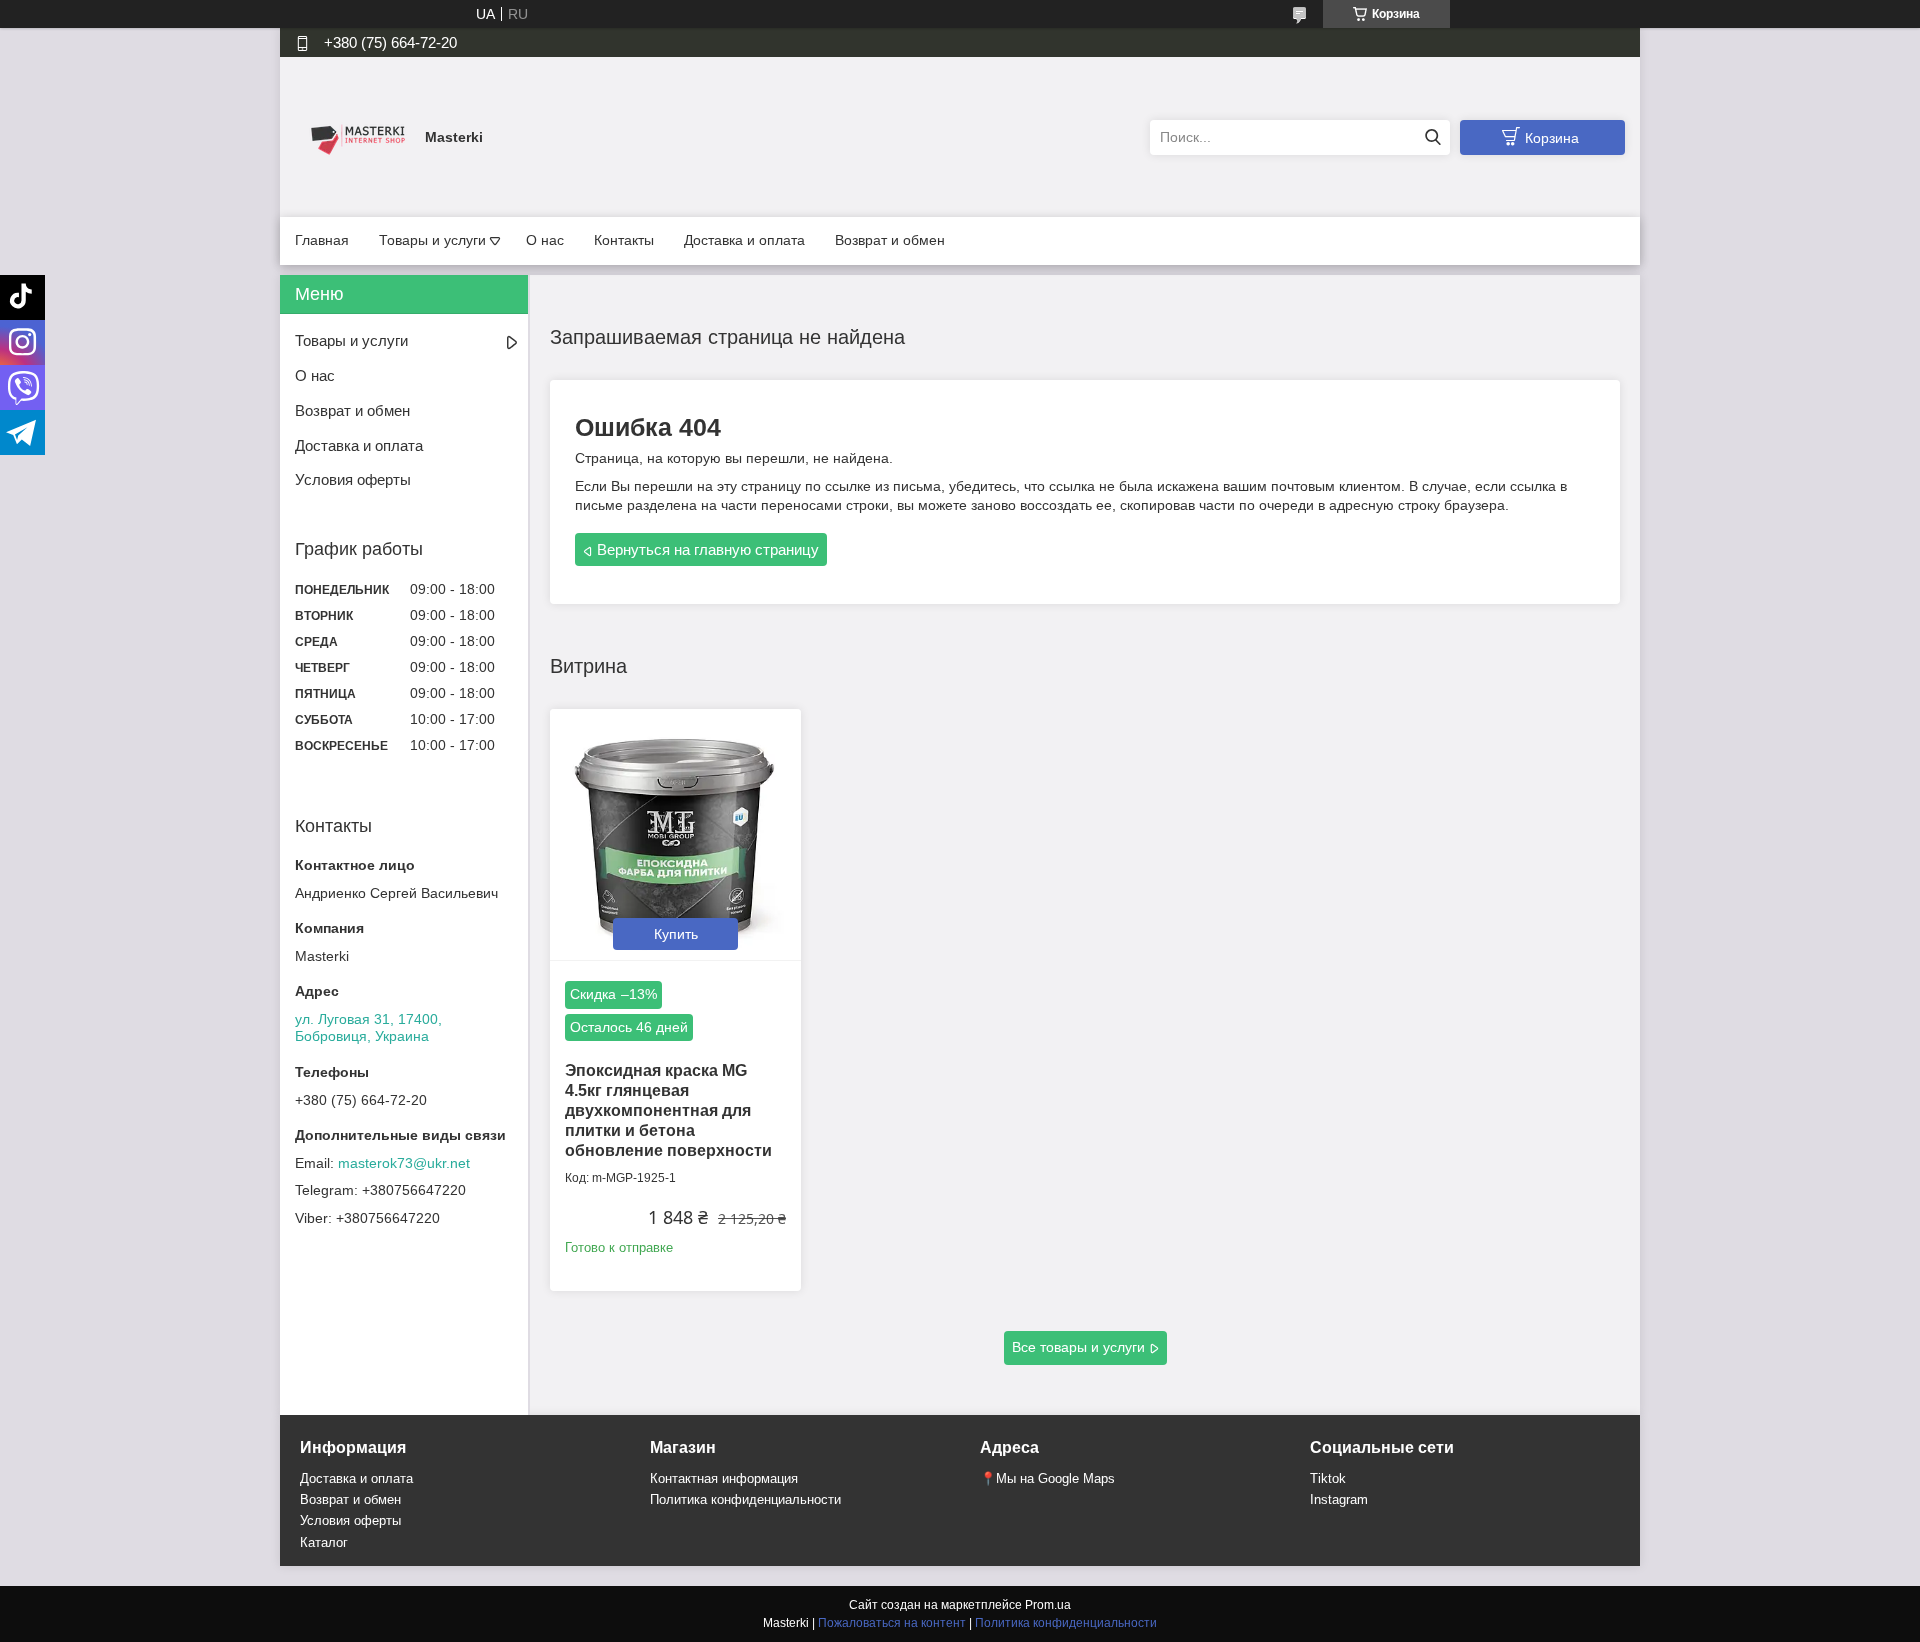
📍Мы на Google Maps (1047, 1478)
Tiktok (1328, 1478)
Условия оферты (353, 479)
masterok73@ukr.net (404, 1163)
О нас (545, 240)
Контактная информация (724, 1478)
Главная (322, 240)
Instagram (1339, 1499)
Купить (676, 934)
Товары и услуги (432, 240)
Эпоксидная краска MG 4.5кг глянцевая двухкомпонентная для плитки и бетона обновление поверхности (668, 1110)
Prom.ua (1048, 1605)
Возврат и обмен (890, 240)
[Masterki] (355, 136)
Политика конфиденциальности (745, 1499)
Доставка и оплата (744, 240)
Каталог (324, 1542)
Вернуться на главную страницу (708, 549)
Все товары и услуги (1078, 1347)
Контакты (624, 240)
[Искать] (1432, 137)
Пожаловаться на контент (892, 1623)
